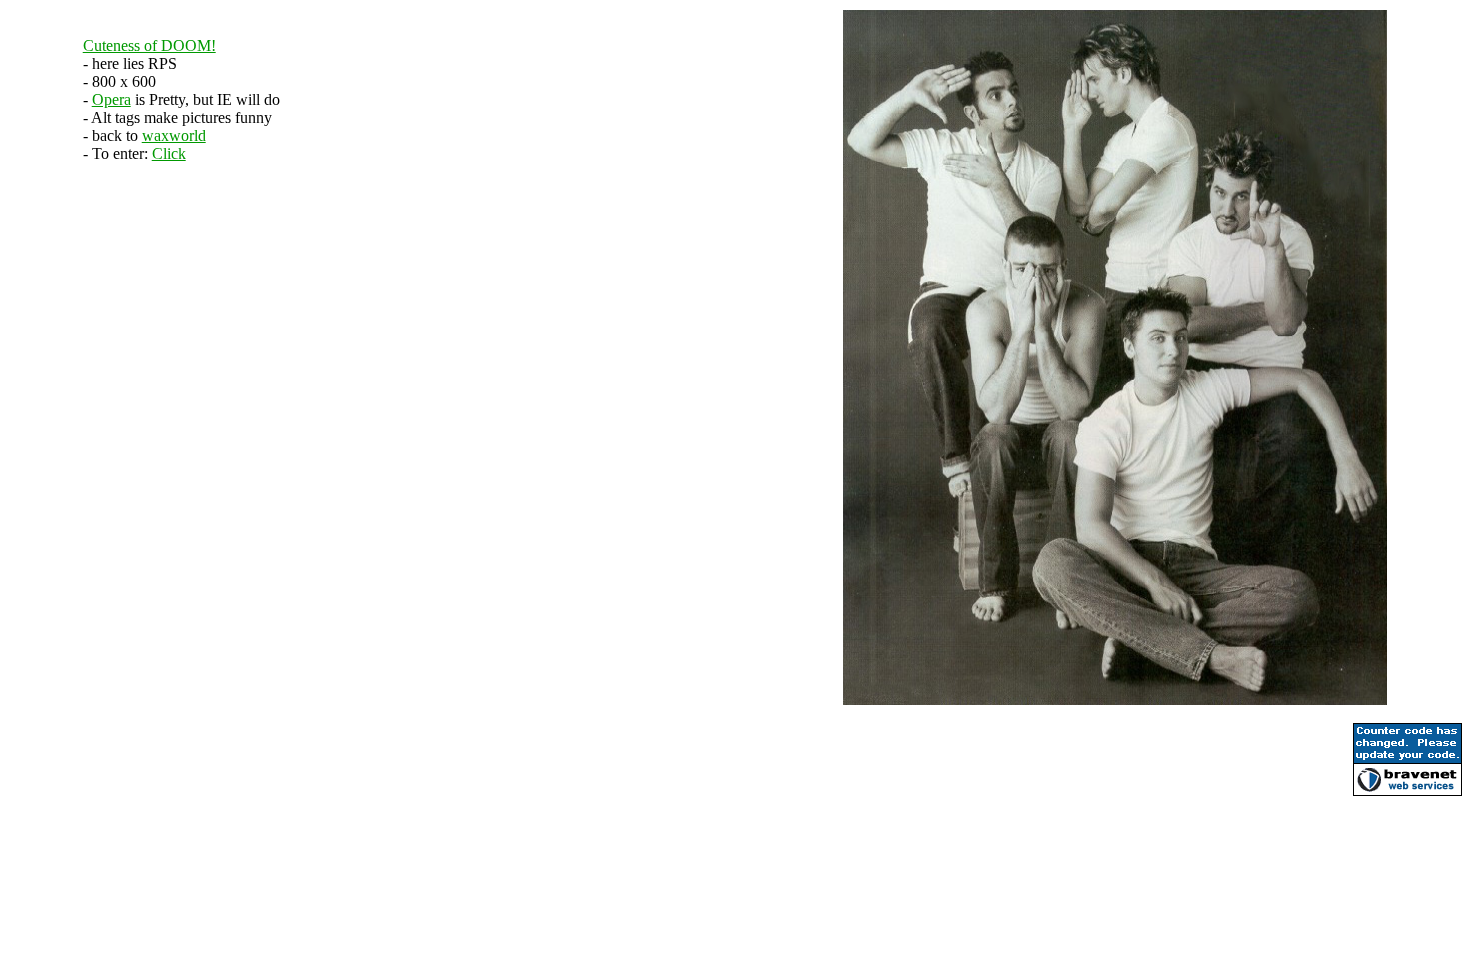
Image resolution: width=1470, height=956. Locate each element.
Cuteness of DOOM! (149, 45)
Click (169, 153)
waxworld (174, 135)
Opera (111, 99)
